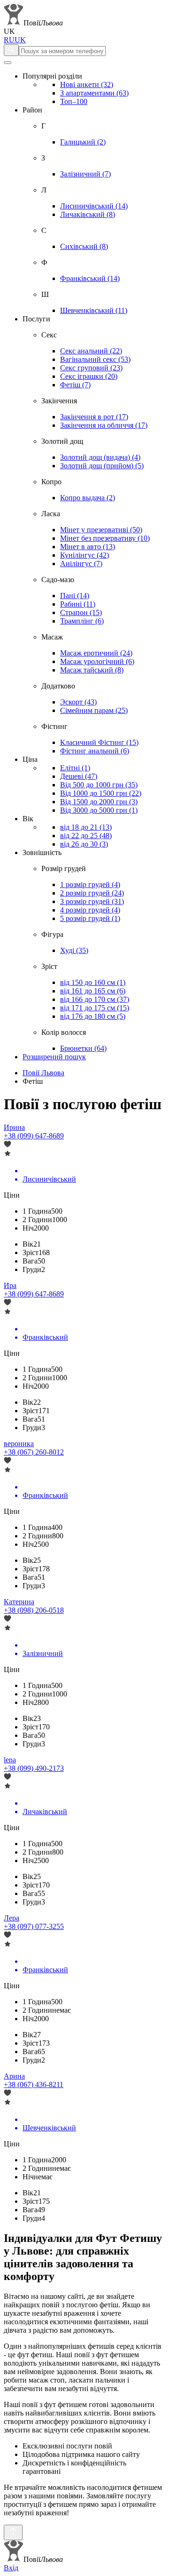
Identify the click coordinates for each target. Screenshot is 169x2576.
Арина (14, 2076)
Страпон (81, 612)
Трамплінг (82, 621)
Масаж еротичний (96, 653)
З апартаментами (94, 93)
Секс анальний (91, 351)
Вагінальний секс (95, 359)
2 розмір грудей (92, 893)
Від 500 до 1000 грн (99, 785)
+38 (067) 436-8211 (34, 2084)
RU (9, 40)
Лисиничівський (94, 206)
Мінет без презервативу (105, 538)
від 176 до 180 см (93, 1016)
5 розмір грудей (90, 918)
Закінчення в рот (94, 417)
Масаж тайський (92, 670)
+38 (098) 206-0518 (34, 1610)
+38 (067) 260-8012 (34, 1452)
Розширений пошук (54, 1057)
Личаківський (88, 214)
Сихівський (84, 246)
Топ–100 (74, 101)
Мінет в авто (88, 547)
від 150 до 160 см (93, 982)
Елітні (75, 768)
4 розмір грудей (90, 910)
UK (20, 40)
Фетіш (75, 385)
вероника (19, 1444)
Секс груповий (91, 368)
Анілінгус (81, 564)
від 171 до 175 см (95, 1008)
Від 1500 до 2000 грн (99, 802)
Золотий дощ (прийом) (102, 466)
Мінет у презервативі (101, 530)
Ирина (14, 1127)
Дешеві (79, 776)
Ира (10, 1285)
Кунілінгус (84, 555)
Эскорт (78, 702)
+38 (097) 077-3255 (34, 1926)
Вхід (11, 2568)
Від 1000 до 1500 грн (101, 793)
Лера (12, 1918)
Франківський (90, 278)
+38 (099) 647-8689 (34, 1136)
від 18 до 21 (86, 827)
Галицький (83, 142)
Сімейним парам (94, 710)
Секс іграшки (89, 376)
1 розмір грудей (90, 884)
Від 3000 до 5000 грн (99, 810)
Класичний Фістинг (99, 742)
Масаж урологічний (97, 661)
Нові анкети (87, 84)
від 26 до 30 (84, 844)
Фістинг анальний (95, 751)
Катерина (19, 1602)
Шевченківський (94, 310)
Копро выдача (88, 498)
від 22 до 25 (86, 836)
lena (10, 1760)
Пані (75, 596)
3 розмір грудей (92, 901)
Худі (74, 950)
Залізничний (85, 174)
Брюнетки (83, 1048)
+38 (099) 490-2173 (34, 1768)
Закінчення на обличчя (104, 425)
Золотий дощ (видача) (100, 457)
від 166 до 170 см (95, 999)
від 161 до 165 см (93, 991)
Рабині (78, 604)
